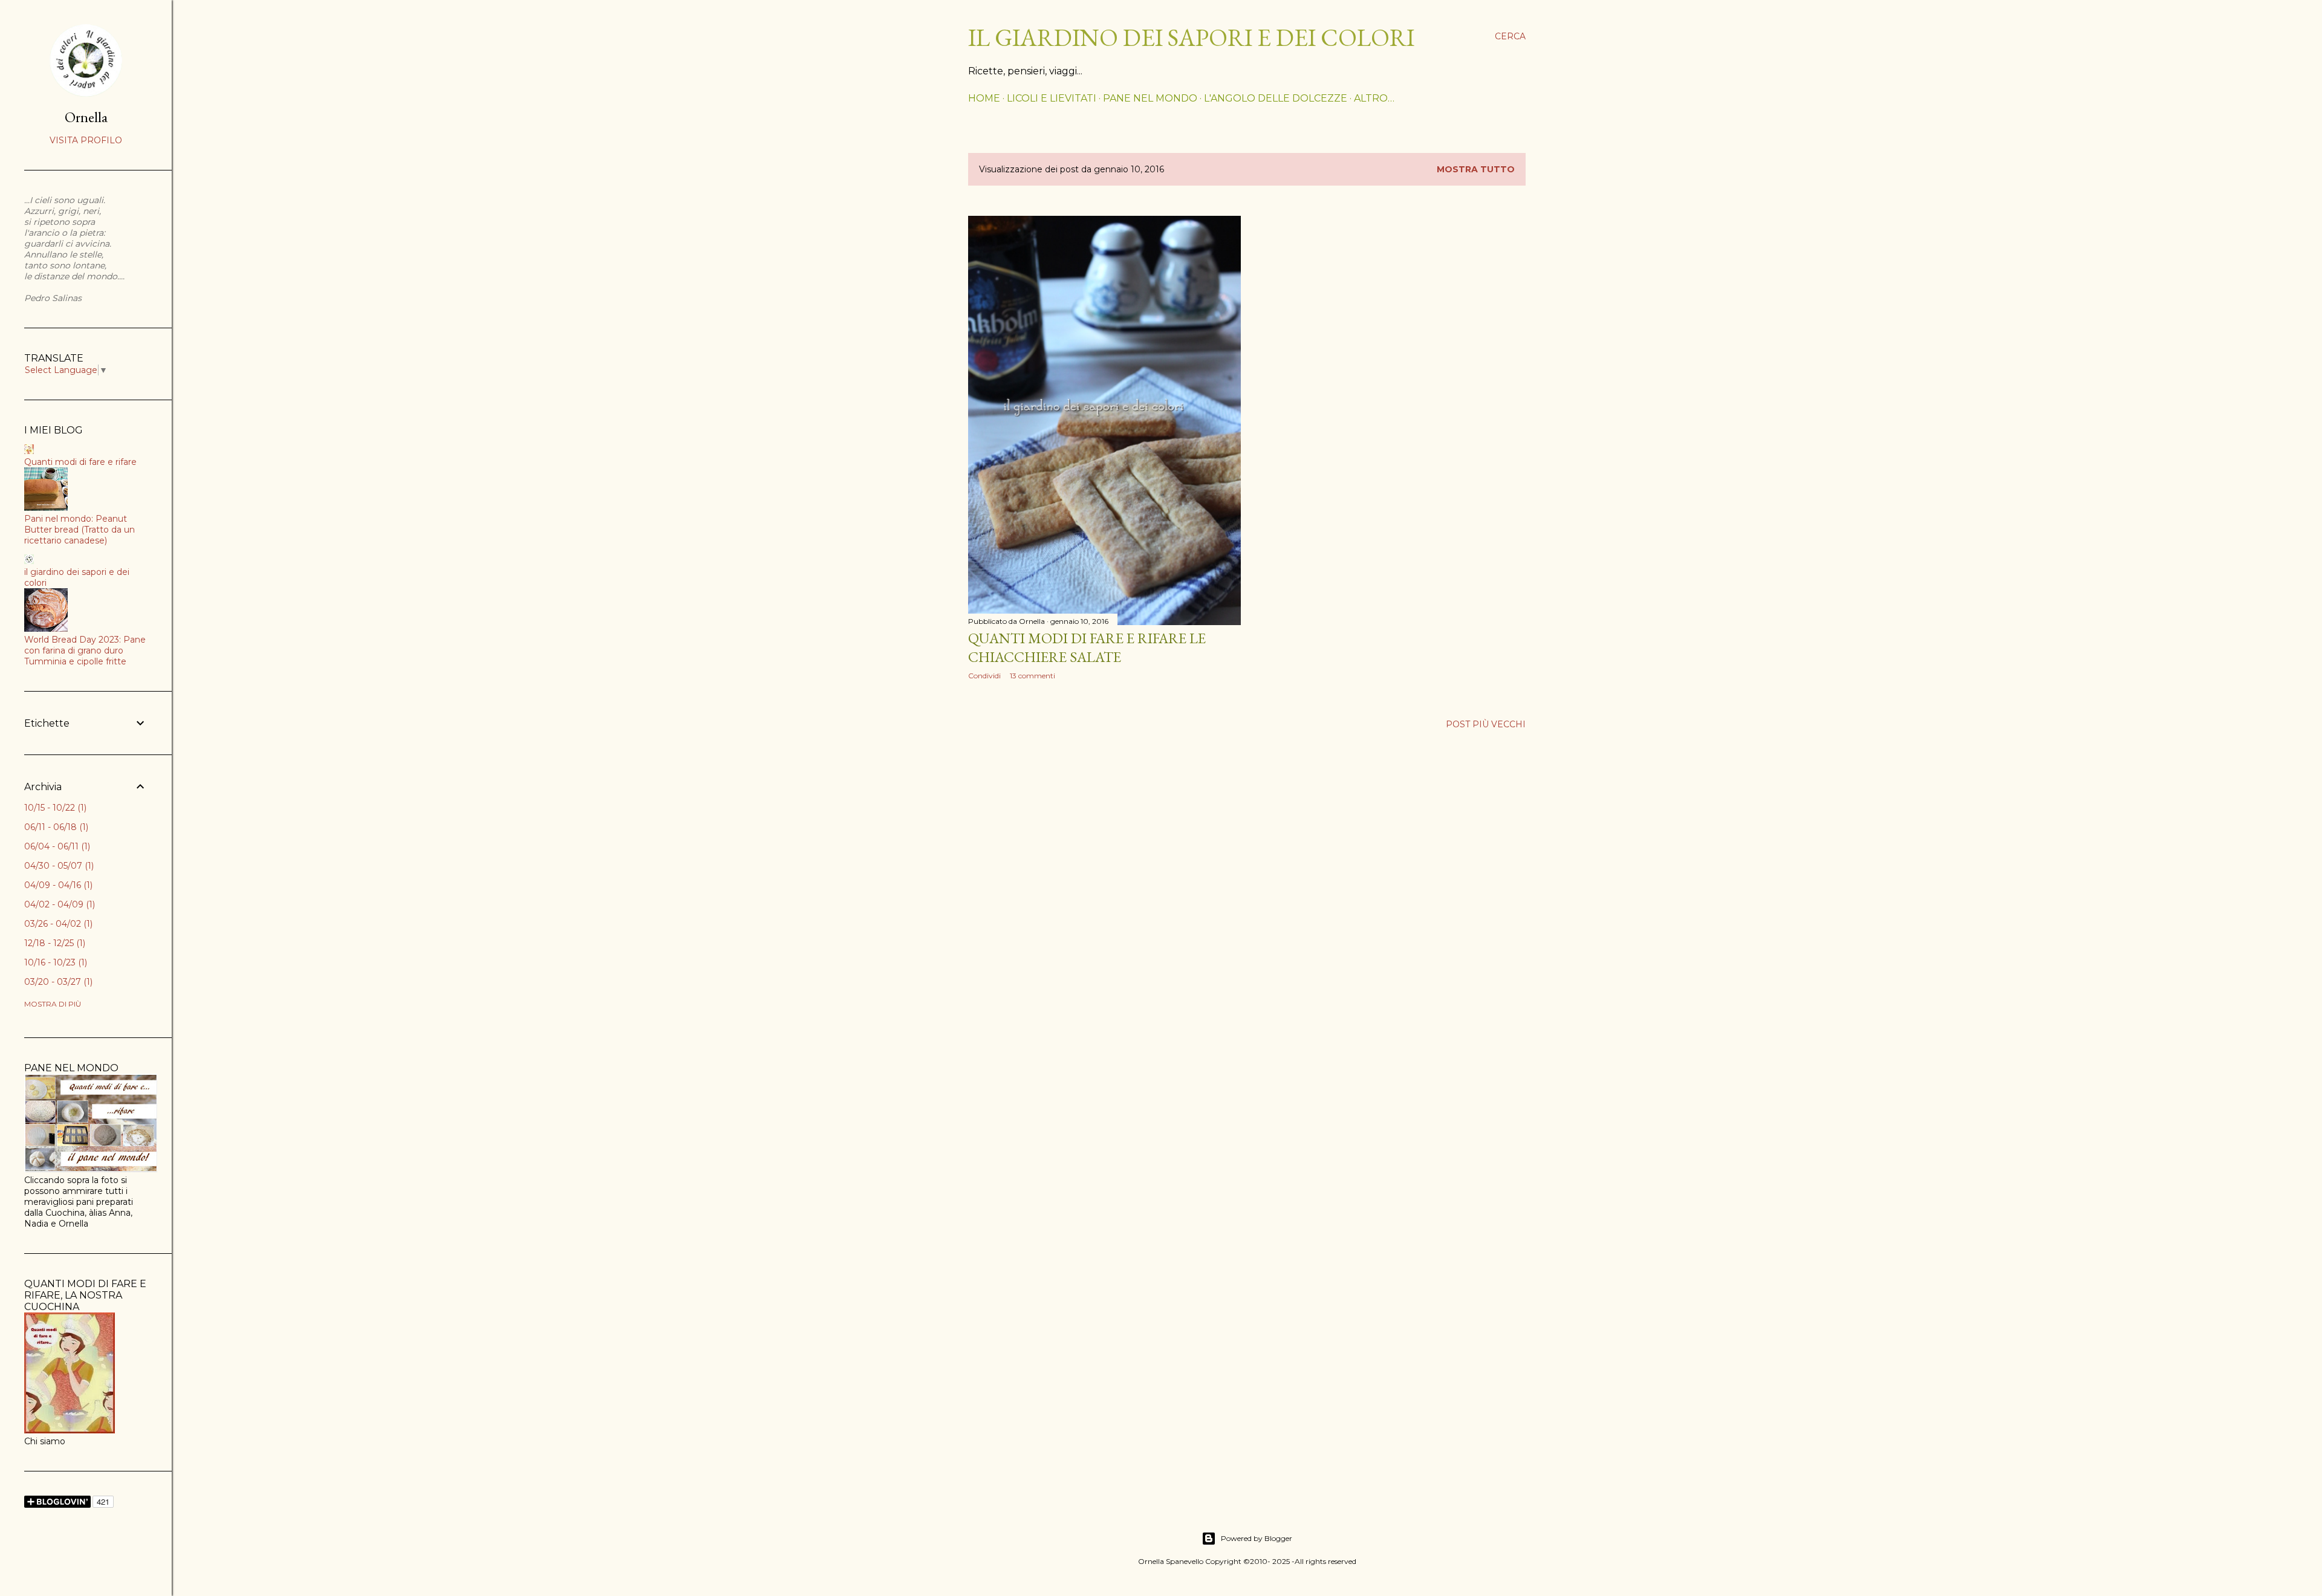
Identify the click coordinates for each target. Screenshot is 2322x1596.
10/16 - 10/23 (54, 962)
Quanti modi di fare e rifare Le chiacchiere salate (1087, 647)
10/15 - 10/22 (54, 808)
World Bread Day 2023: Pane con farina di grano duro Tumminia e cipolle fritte (85, 650)
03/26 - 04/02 (57, 924)
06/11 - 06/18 (55, 827)
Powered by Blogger (1257, 1538)
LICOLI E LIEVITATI (1052, 98)
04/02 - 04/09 (58, 904)
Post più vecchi (1486, 724)
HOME (984, 98)
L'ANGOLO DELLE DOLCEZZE (1276, 98)
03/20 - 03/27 (57, 982)
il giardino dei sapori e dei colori (1191, 37)
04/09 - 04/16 (57, 885)
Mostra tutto (1476, 169)
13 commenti (1033, 676)
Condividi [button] (984, 676)
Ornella (86, 117)
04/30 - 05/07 (58, 866)
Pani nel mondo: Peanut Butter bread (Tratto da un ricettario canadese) (80, 530)
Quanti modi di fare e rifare (80, 462)
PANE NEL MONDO (1150, 98)
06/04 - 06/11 (56, 846)
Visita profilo (86, 140)
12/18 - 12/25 (54, 943)
